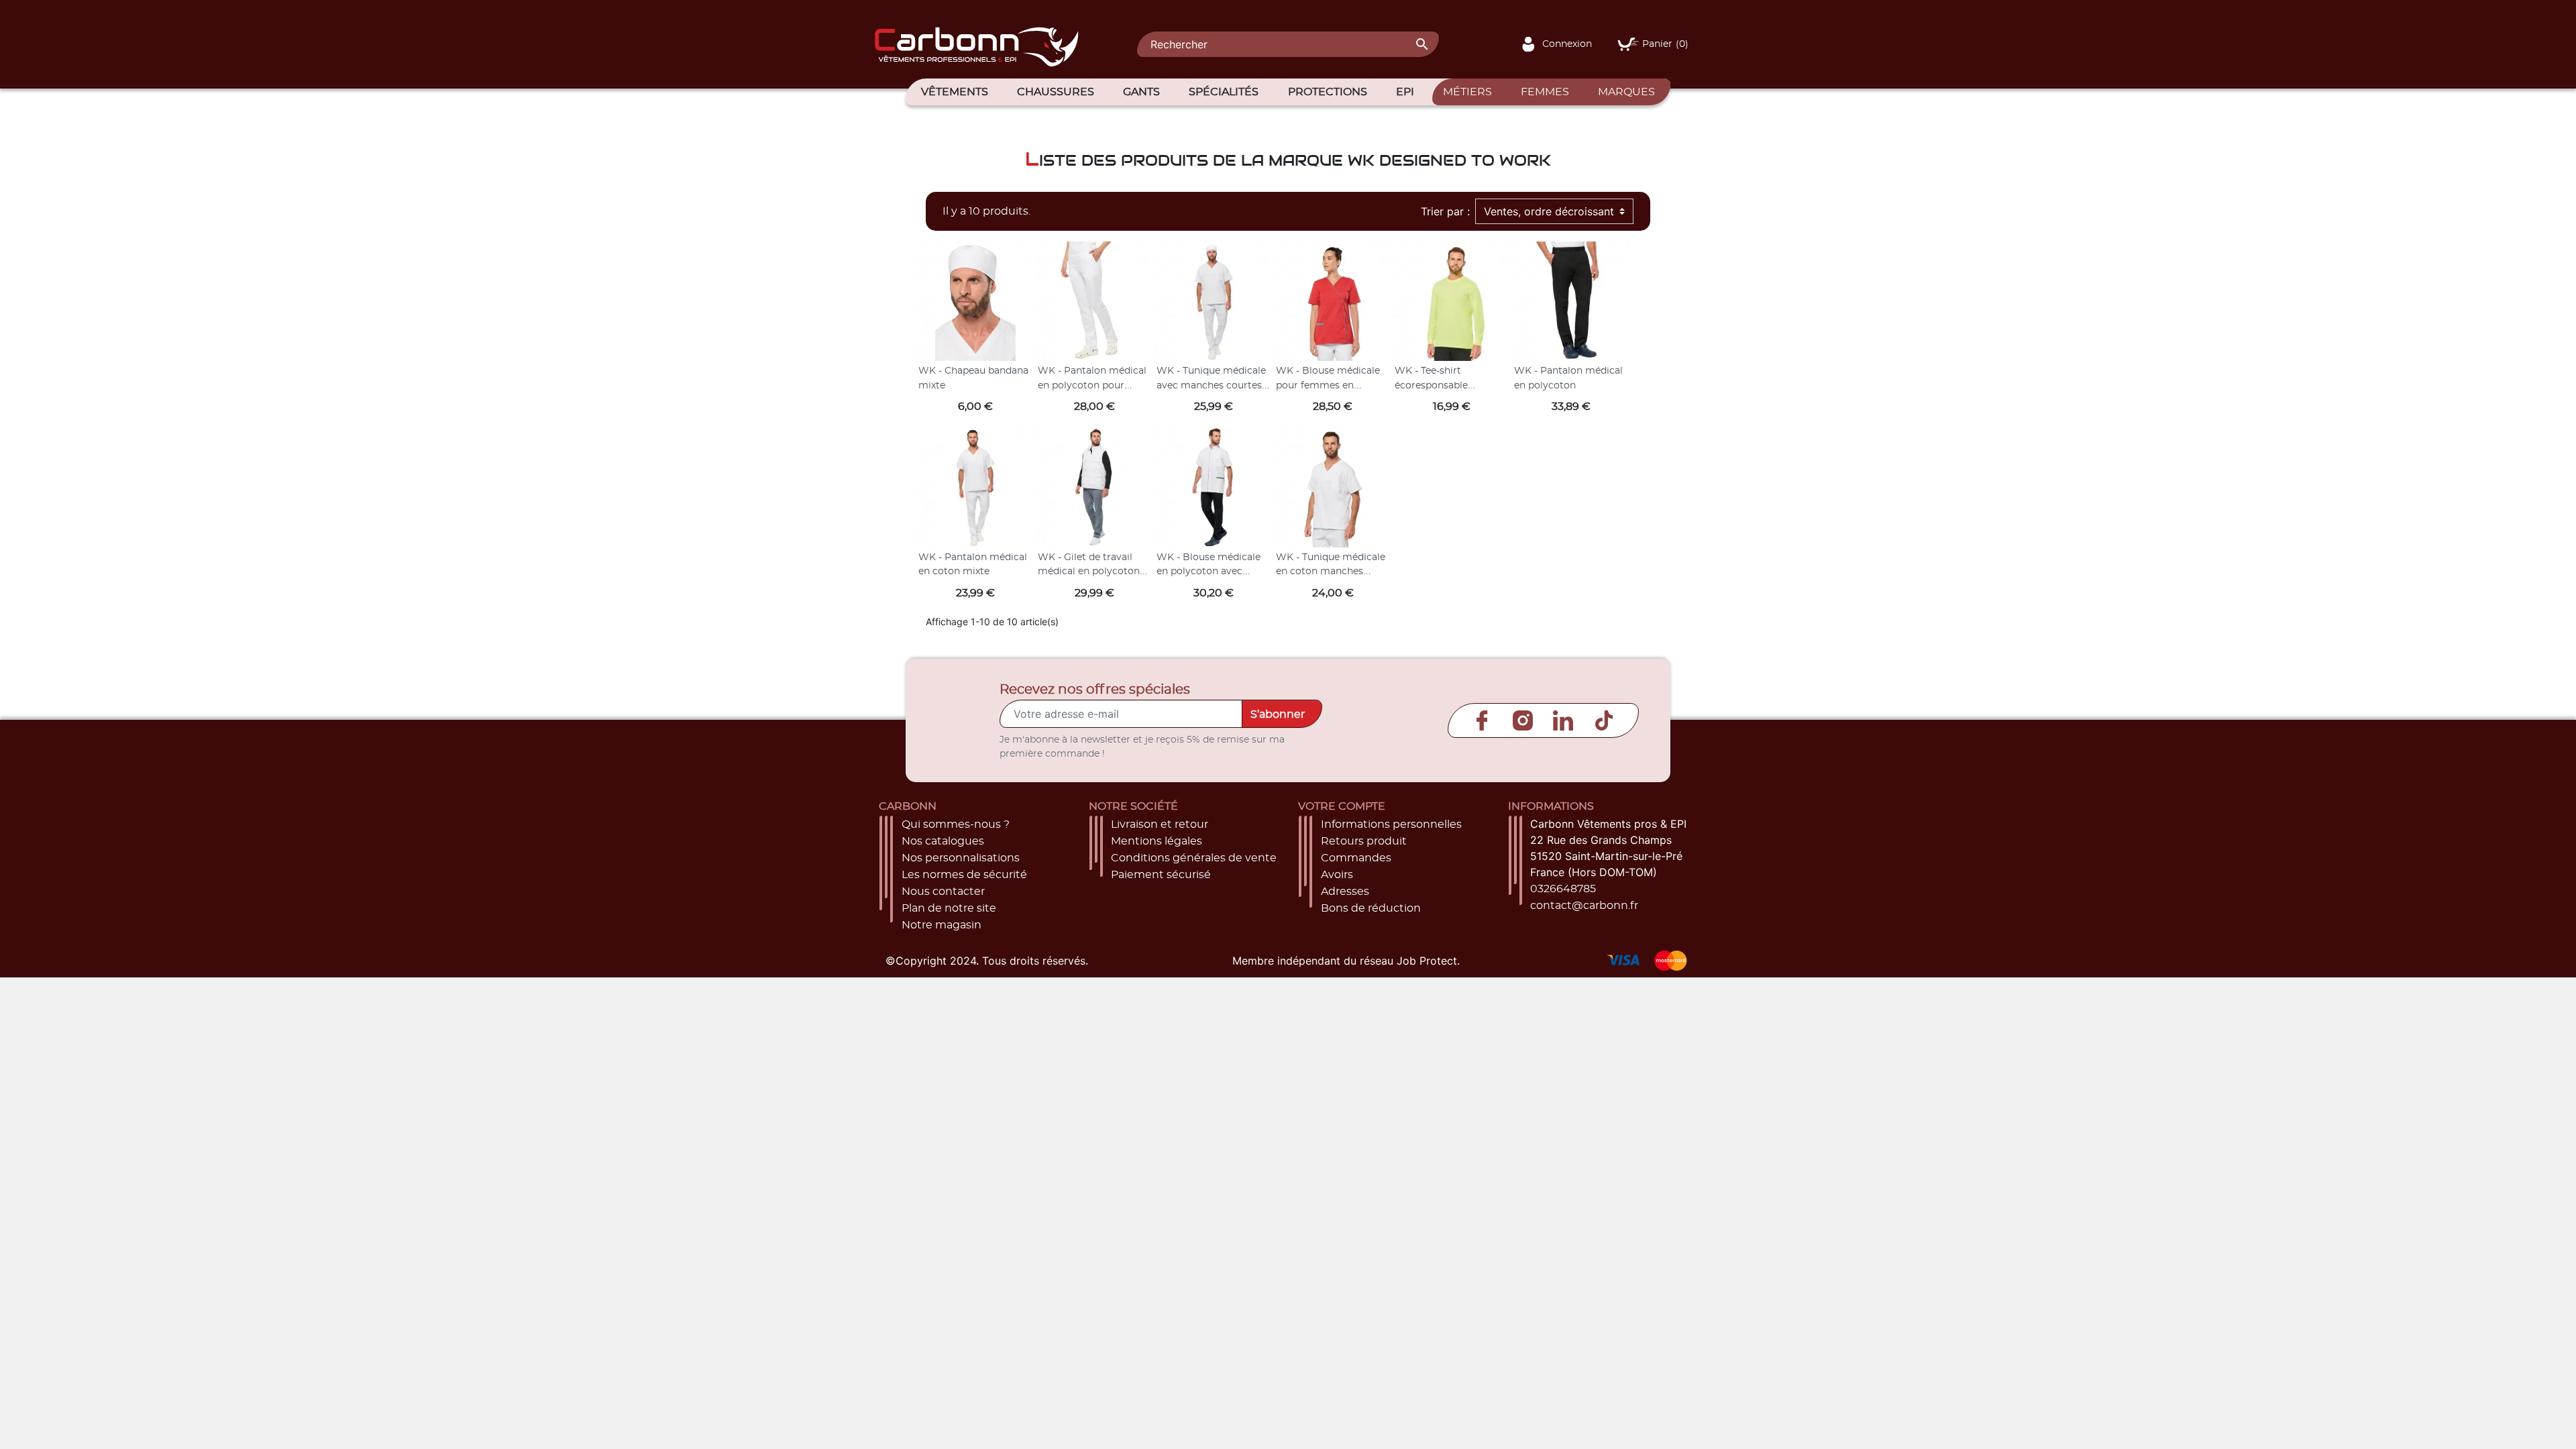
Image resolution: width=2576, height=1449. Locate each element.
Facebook (1482, 720)
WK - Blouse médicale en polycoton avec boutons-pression (1209, 572)
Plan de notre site (949, 908)
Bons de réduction (1371, 908)
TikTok (1604, 720)
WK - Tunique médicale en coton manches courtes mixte (1331, 572)
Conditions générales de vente (1194, 858)
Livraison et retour (1160, 824)
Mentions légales (1157, 841)
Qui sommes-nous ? (956, 824)
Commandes (1356, 858)
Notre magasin (942, 925)
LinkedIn (1563, 720)
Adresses (1345, 892)
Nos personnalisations (961, 858)
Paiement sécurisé (1161, 875)
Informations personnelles (1391, 824)
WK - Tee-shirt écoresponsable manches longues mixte (1451, 385)
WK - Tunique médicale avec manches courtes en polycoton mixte (1211, 385)
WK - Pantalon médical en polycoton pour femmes (1092, 385)
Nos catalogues (943, 841)
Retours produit (1364, 841)
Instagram (1523, 720)
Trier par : (1445, 211)
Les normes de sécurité (964, 875)
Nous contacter (943, 892)
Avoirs (1337, 875)
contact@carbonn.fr (1584, 906)
